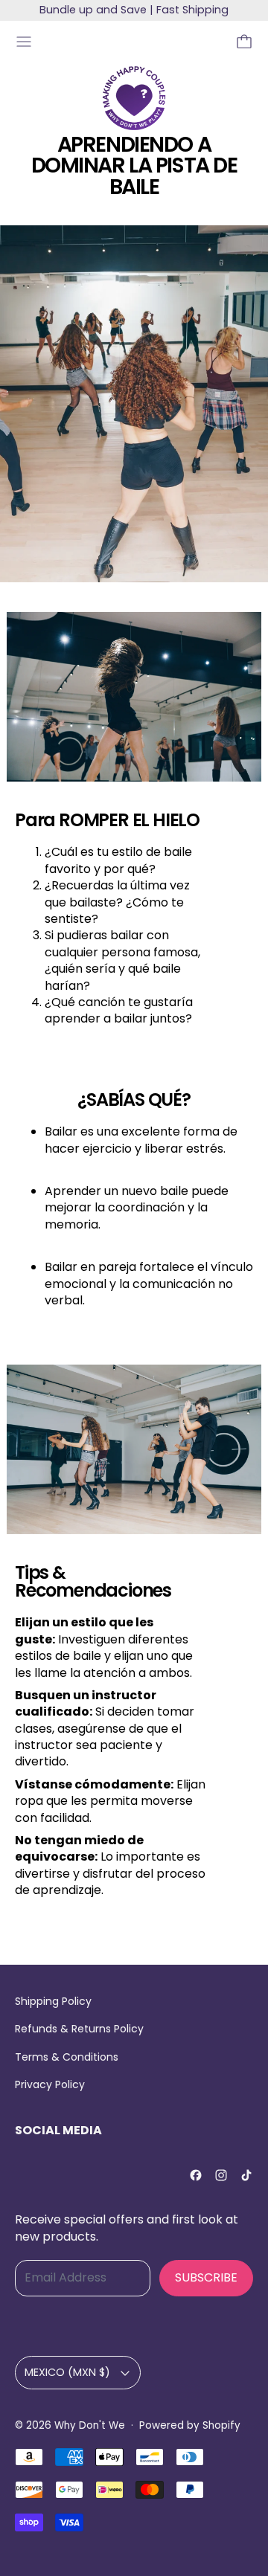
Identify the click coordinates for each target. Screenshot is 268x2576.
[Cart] (244, 42)
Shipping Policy (53, 2001)
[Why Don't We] (134, 98)
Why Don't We (90, 2425)
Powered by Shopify (190, 2425)
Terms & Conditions (67, 2057)
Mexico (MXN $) (67, 2372)
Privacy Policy (50, 2084)
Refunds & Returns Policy (79, 2029)
